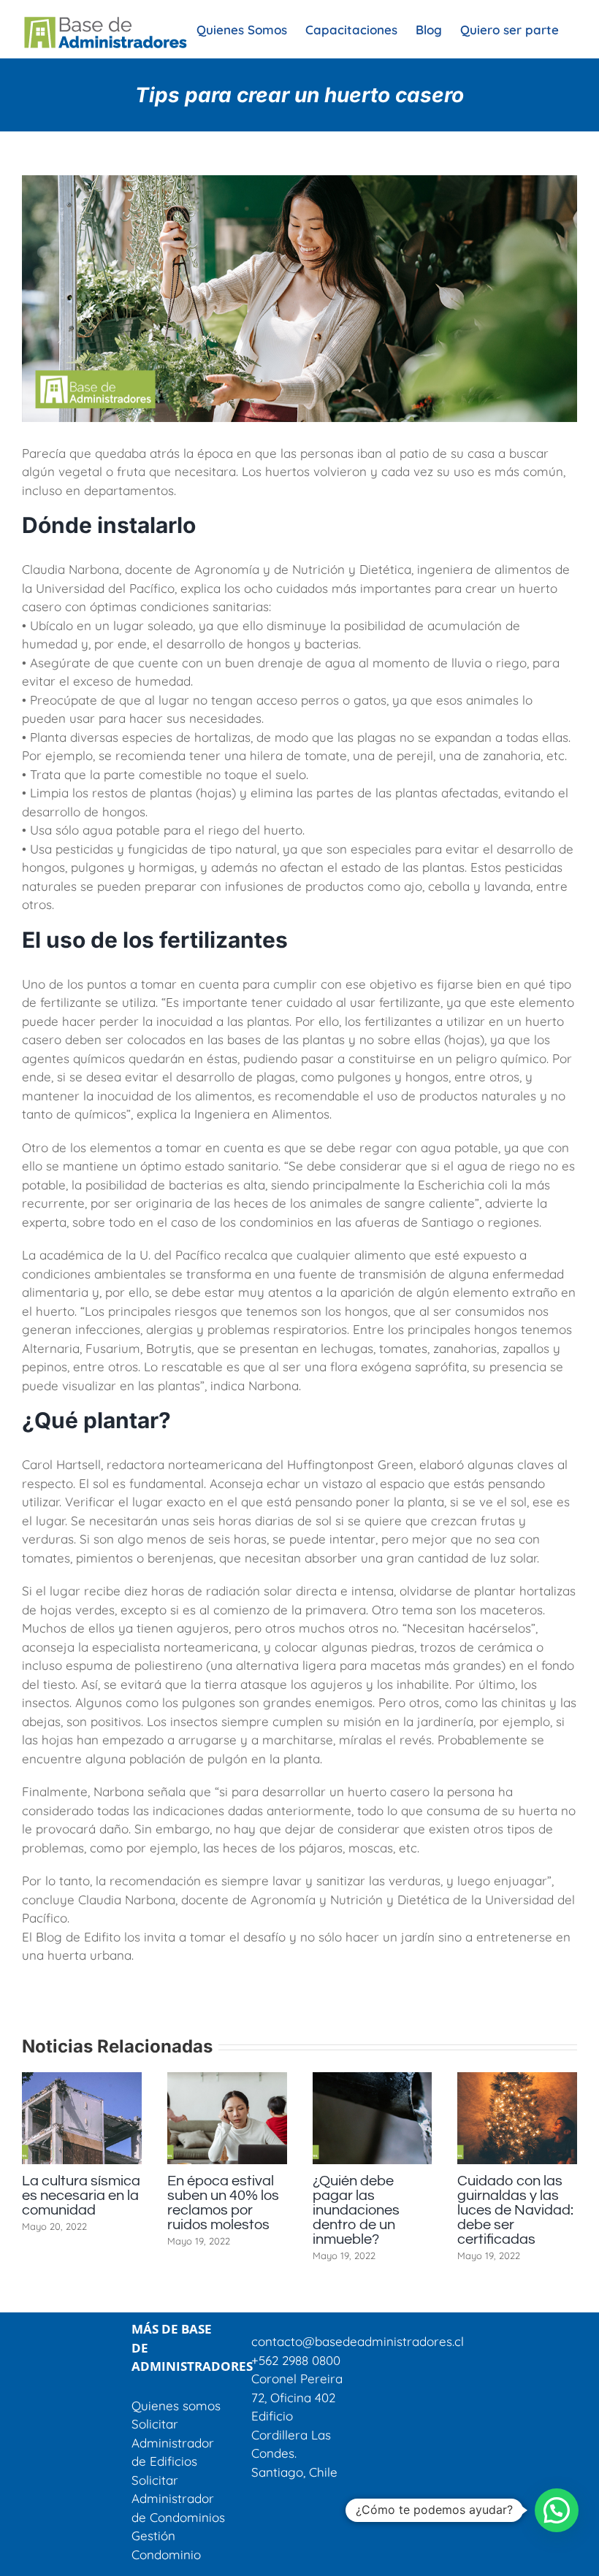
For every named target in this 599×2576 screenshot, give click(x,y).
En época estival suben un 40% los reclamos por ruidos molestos (400, 2203)
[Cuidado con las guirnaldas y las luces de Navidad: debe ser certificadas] (114, 2080)
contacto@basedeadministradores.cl (358, 2341)
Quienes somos (176, 2406)
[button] (557, 2510)
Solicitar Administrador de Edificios (173, 2442)
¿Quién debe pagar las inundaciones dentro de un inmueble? (533, 2210)
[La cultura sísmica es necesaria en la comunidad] (259, 2080)
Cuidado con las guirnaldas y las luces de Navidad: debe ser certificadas (112, 2210)
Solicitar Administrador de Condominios (178, 2499)
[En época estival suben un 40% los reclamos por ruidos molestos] (404, 2080)
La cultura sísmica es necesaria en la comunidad (258, 2196)
